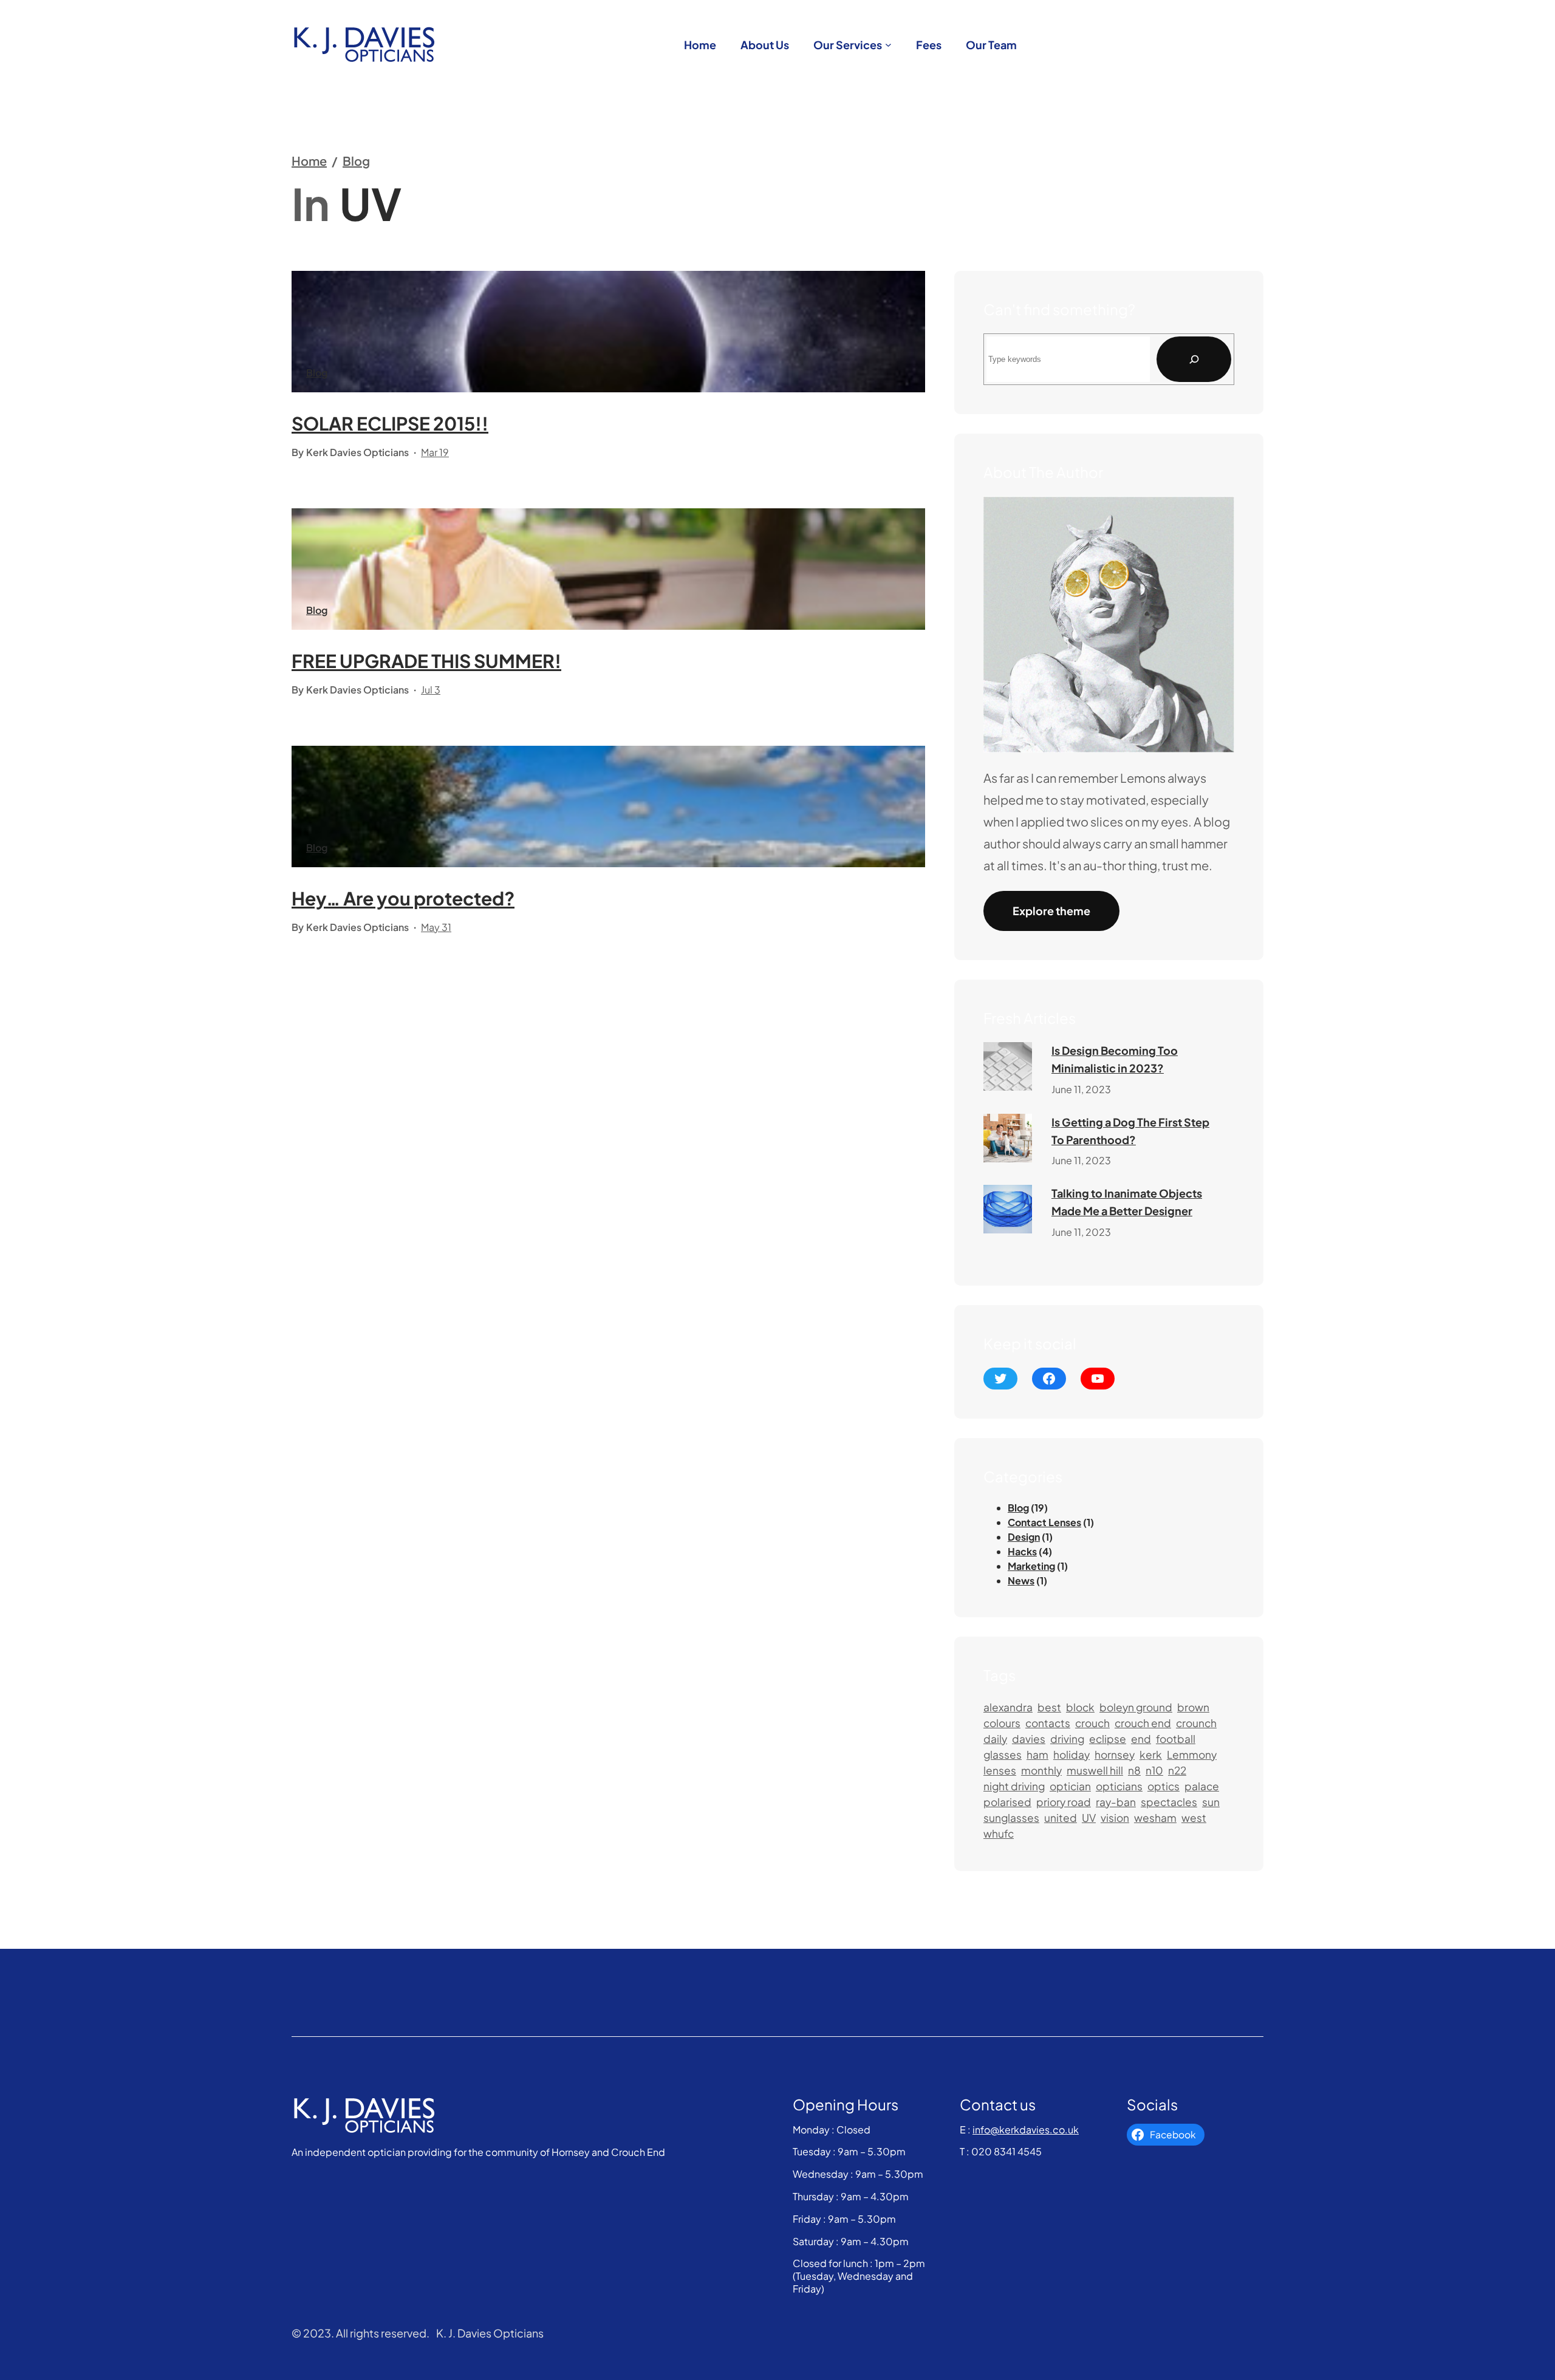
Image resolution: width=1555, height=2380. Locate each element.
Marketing (1031, 1566)
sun (1211, 1802)
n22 (1177, 1770)
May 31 (436, 927)
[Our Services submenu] (888, 45)
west (1194, 1818)
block (1080, 1707)
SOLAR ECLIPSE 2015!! (390, 423)
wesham (1155, 1818)
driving (1067, 1739)
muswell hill (1095, 1770)
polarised (1007, 1802)
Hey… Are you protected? (403, 898)
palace (1202, 1786)
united (1061, 1818)
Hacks (1022, 1551)
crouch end (1143, 1723)
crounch (1196, 1723)
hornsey (1115, 1754)
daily (995, 1739)
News (1021, 1580)
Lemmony (1192, 1754)
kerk (1151, 1754)
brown (1193, 1707)
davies (1029, 1739)
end (1141, 1739)
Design (1024, 1537)
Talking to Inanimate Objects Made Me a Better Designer (1127, 1202)
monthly (1041, 1770)
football (1176, 1739)
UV (1089, 1818)
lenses (1000, 1770)
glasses (1003, 1754)
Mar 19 (435, 452)
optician (1070, 1786)
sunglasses (1011, 1818)
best (1049, 1707)
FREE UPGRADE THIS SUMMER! (426, 661)
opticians (1119, 1786)
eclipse (1108, 1739)
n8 (1134, 1770)
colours (1002, 1723)
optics (1164, 1786)
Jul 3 (431, 690)
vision (1115, 1818)
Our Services (848, 45)
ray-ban (1116, 1802)
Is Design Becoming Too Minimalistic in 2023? (1115, 1059)
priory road (1064, 1802)
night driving (1014, 1786)
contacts (1048, 1723)
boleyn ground (1136, 1707)
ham (1037, 1754)
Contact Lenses (1044, 1522)
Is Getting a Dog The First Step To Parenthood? (1130, 1131)
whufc (999, 1833)
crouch (1092, 1723)
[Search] (1194, 359)
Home (309, 161)
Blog (356, 161)
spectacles (1169, 1802)
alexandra (1008, 1707)
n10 (1154, 1770)
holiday (1071, 1754)
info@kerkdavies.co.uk (1026, 2129)
